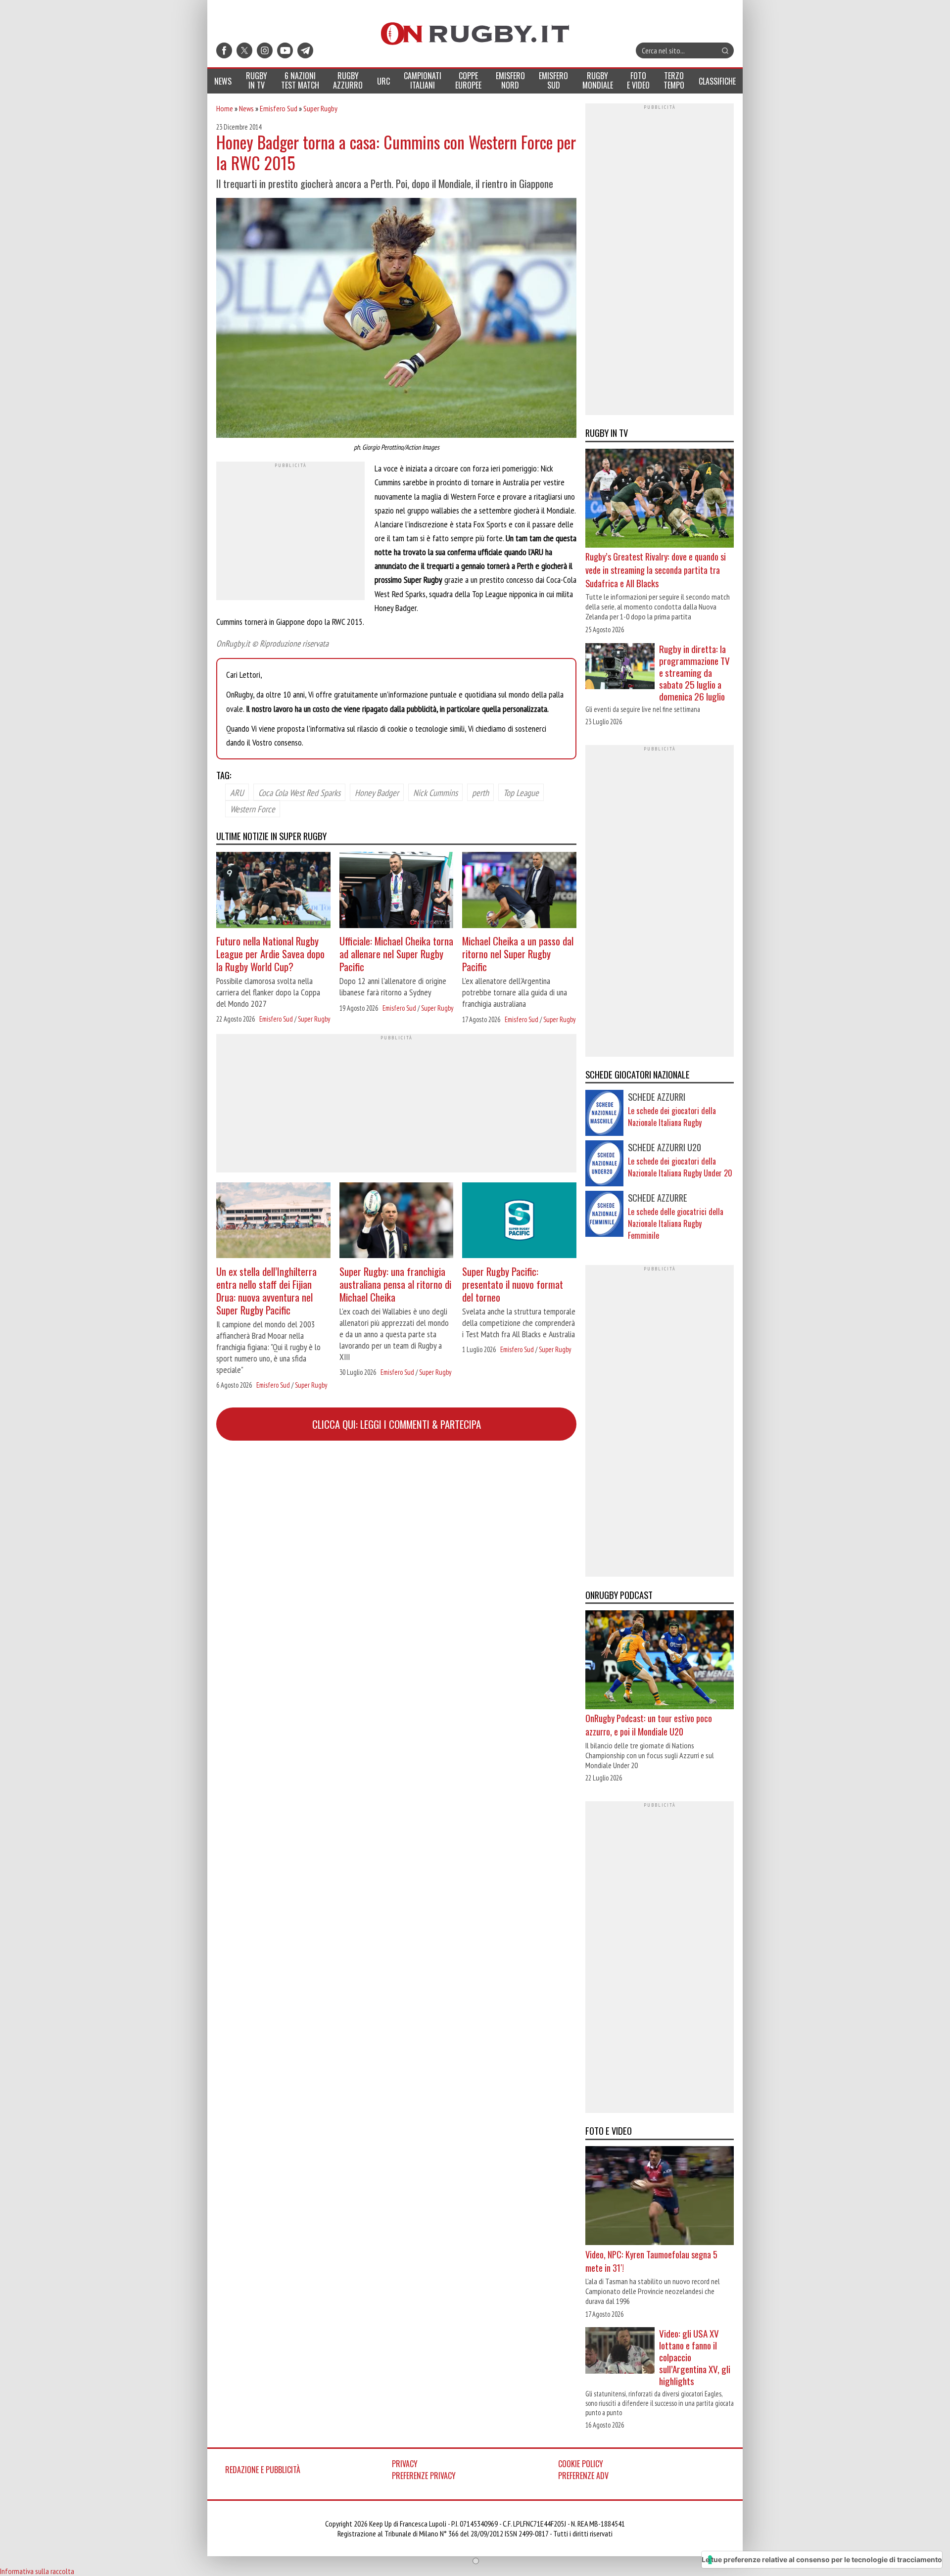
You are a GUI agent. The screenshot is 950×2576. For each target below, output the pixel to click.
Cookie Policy (581, 2464)
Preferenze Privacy (424, 2476)
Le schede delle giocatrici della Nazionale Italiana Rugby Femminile (676, 1223)
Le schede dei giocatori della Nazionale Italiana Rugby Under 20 (680, 1167)
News (246, 108)
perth (480, 792)
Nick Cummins (435, 792)
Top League (521, 792)
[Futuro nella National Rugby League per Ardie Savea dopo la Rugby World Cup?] (273, 891)
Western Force (253, 808)
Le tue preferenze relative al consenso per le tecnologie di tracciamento (822, 2559)
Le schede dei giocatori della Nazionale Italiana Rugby (672, 1117)
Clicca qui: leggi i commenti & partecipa (397, 1424)
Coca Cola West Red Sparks (299, 792)
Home (225, 108)
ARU (237, 792)
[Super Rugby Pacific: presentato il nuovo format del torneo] (519, 1222)
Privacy (405, 2464)
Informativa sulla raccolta (37, 2571)
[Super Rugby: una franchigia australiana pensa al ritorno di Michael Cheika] (397, 1222)
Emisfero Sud (279, 108)
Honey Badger (377, 792)
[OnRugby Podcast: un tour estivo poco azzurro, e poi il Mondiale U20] (660, 1661)
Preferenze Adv (583, 2476)
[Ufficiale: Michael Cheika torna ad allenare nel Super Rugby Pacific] (397, 891)
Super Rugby (320, 108)
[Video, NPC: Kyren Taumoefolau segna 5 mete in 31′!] (660, 2197)
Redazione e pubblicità (263, 2470)
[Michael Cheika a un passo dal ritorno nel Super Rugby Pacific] (519, 891)
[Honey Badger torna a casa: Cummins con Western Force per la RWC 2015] (396, 319)
